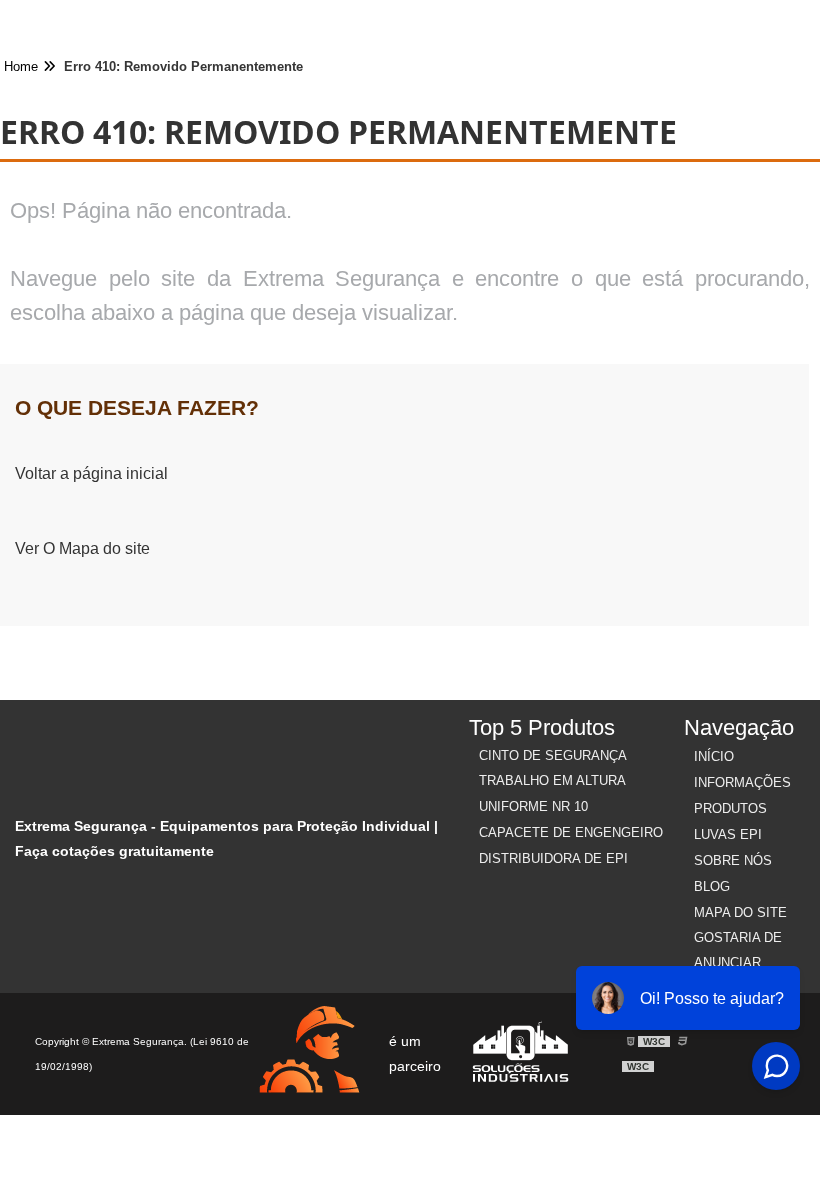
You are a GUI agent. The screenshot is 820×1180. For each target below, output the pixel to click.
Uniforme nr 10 (533, 806)
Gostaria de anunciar (738, 950)
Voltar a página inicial (91, 473)
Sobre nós (733, 860)
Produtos (730, 808)
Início (714, 756)
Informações (742, 782)
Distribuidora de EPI (553, 858)
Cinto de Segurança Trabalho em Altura (552, 768)
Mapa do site (740, 912)
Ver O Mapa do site (82, 548)
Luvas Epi (728, 834)
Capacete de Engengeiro (571, 832)
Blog (712, 886)
